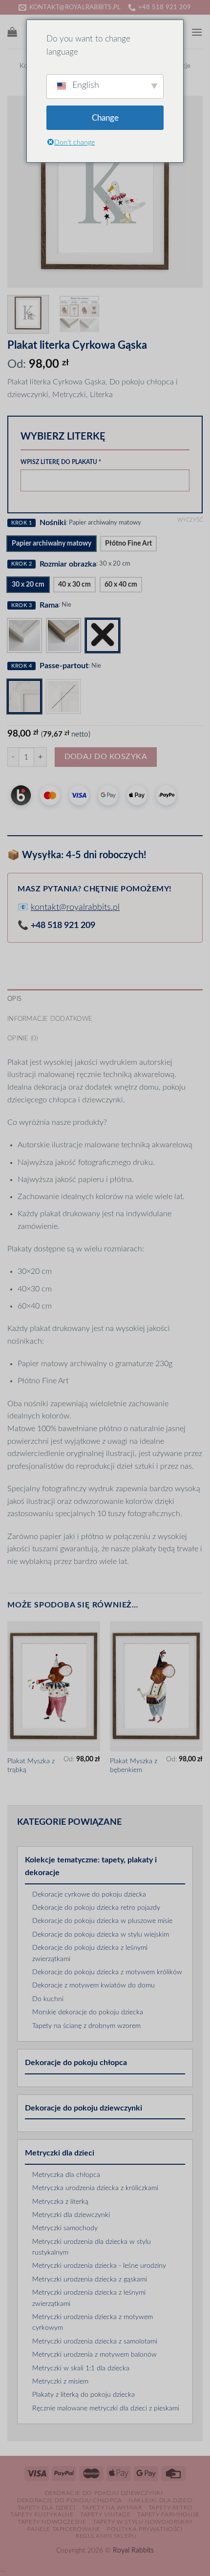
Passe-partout (64, 666)
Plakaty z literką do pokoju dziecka (84, 2395)
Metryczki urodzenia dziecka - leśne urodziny (99, 2266)
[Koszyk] (12, 32)
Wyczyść (190, 520)
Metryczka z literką (60, 2202)
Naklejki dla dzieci (161, 2500)
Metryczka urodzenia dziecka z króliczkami (95, 2188)
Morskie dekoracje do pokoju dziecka (88, 2012)
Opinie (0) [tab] (23, 1038)
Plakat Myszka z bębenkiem (134, 1766)
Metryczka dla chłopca (66, 2175)
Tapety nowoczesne (52, 2522)
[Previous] (23, 192)
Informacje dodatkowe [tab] (50, 1019)
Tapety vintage (105, 2514)
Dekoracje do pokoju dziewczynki (84, 2108)
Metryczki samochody (65, 2228)
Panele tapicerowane (64, 2529)
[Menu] (197, 32)
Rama (49, 605)
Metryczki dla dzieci (60, 2153)
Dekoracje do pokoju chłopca (76, 2063)
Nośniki (53, 523)
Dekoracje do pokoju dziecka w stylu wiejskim (101, 1935)
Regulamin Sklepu (106, 2536)
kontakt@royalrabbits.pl (75, 908)
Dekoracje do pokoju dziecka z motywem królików (107, 1972)
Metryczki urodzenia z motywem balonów (94, 2355)
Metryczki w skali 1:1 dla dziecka (81, 2368)
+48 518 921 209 (63, 926)
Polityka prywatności (145, 2529)
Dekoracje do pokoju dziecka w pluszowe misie (102, 1921)
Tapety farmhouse (168, 2514)
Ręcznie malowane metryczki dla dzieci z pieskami (106, 2408)
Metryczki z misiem (60, 2382)
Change (105, 118)
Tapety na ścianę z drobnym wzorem (86, 2026)
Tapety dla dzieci (46, 2508)
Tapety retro (170, 2508)
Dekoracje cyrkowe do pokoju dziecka (89, 1895)
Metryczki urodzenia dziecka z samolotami (95, 2342)
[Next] (187, 192)
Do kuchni (48, 1999)
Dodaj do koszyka (106, 757)
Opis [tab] (14, 999)
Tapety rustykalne (42, 2514)
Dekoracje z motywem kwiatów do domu (94, 1985)
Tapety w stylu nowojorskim (143, 2522)
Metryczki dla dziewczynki (71, 2215)
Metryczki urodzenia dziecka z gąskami (90, 2280)
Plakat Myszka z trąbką (31, 1766)
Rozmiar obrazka (68, 564)
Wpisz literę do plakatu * (61, 462)
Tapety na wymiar (112, 2508)
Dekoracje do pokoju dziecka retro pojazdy (96, 1908)
